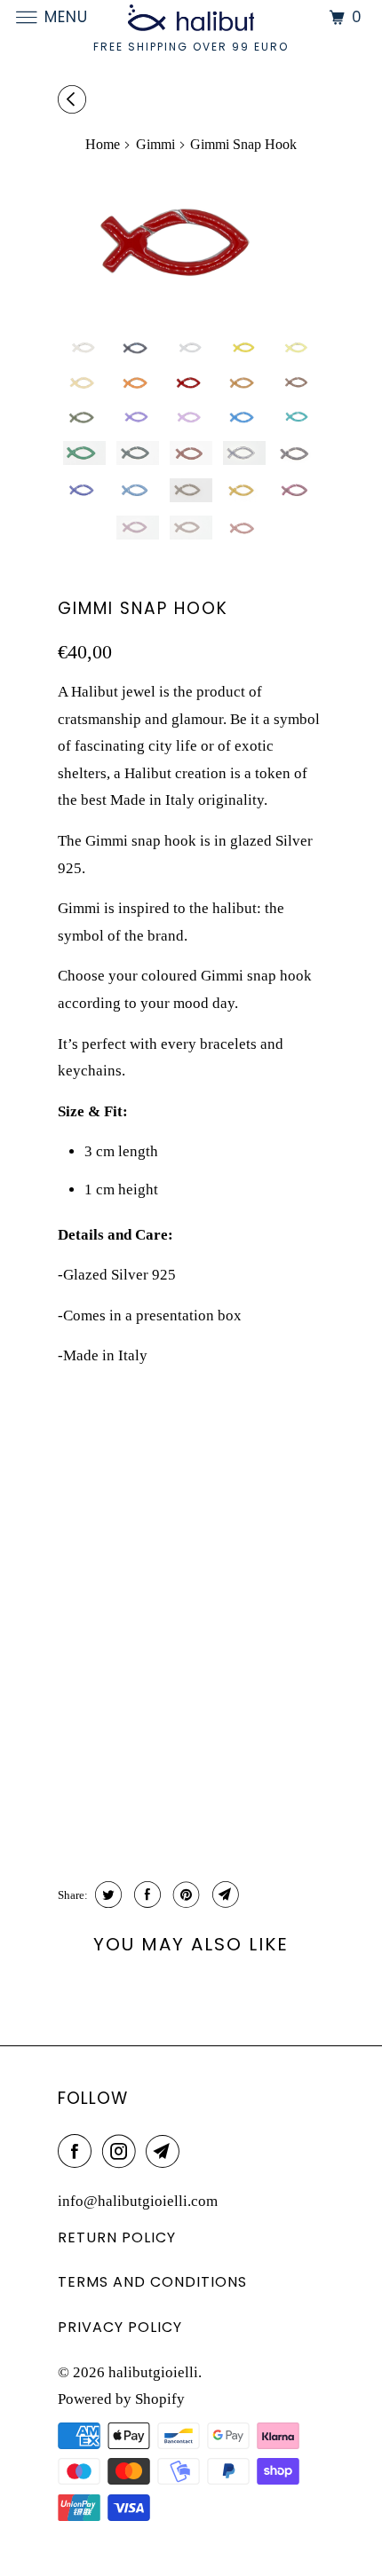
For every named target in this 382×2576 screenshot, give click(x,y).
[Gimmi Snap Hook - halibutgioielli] (191, 240)
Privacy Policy (120, 2327)
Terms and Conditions (152, 2282)
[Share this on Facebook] (145, 1895)
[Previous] (75, 101)
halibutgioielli (153, 2372)
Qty (70, 1743)
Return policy (117, 2237)
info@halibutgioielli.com (138, 2201)
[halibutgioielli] (191, 17)
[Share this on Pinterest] (184, 1895)
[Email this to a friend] (223, 1895)
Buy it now (222, 1798)
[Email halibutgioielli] (166, 2151)
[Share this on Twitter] (106, 1895)
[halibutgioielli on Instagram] (123, 2151)
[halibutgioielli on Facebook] (78, 2151)
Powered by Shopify (121, 2399)
